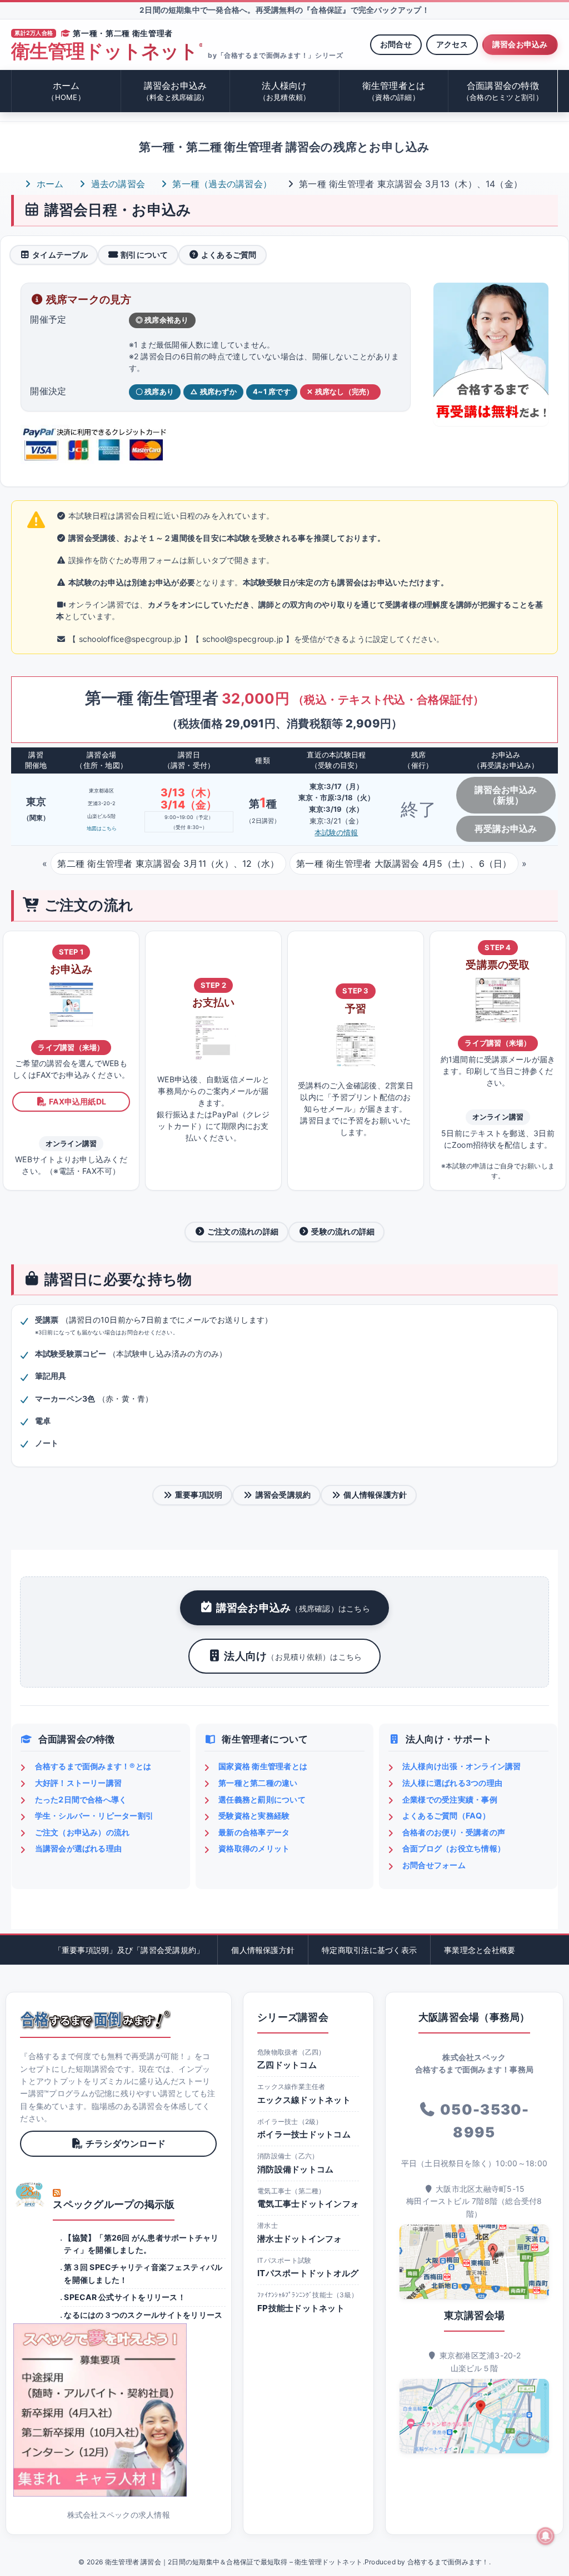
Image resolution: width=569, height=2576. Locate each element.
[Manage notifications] (546, 2536)
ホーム (66, 91)
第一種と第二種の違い (258, 1783)
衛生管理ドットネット (107, 51)
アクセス (452, 44)
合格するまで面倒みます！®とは (93, 1766)
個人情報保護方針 (375, 1495)
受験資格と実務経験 (254, 1816)
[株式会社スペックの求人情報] (118, 2410)
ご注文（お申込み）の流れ (83, 1832)
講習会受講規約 (283, 1495)
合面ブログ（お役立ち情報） (454, 1848)
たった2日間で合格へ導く (81, 1799)
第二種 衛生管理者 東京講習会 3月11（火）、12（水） (168, 863)
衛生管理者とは (394, 91)
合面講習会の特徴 (503, 91)
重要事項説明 (199, 1495)
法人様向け (285, 91)
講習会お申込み (520, 44)
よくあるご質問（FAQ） (446, 1816)
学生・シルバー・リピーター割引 (94, 1816)
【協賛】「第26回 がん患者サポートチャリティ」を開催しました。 (141, 2244)
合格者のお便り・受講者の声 (454, 1832)
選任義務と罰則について (262, 1799)
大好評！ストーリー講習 (79, 1783)
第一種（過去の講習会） (221, 184)
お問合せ (396, 44)
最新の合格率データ (254, 1832)
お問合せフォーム (434, 1865)
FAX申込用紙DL (78, 1101)
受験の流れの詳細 (343, 1231)
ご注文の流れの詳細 (243, 1231)
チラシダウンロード (126, 2143)
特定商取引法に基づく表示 (369, 1950)
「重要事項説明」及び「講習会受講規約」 (129, 1950)
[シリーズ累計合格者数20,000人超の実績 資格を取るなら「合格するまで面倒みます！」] (95, 2020)
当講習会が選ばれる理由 (79, 1848)
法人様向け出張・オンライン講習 (462, 1766)
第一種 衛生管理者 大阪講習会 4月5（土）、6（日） (404, 863)
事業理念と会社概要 (480, 1950)
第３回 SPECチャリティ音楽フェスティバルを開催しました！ (143, 2273)
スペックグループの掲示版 (114, 2204)
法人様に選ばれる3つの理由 (452, 1783)
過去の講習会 (116, 184)
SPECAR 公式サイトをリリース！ (124, 2297)
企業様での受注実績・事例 (450, 1799)
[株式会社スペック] (30, 2195)
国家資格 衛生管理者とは (263, 1766)
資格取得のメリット (254, 1848)
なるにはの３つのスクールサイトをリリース (143, 2315)
